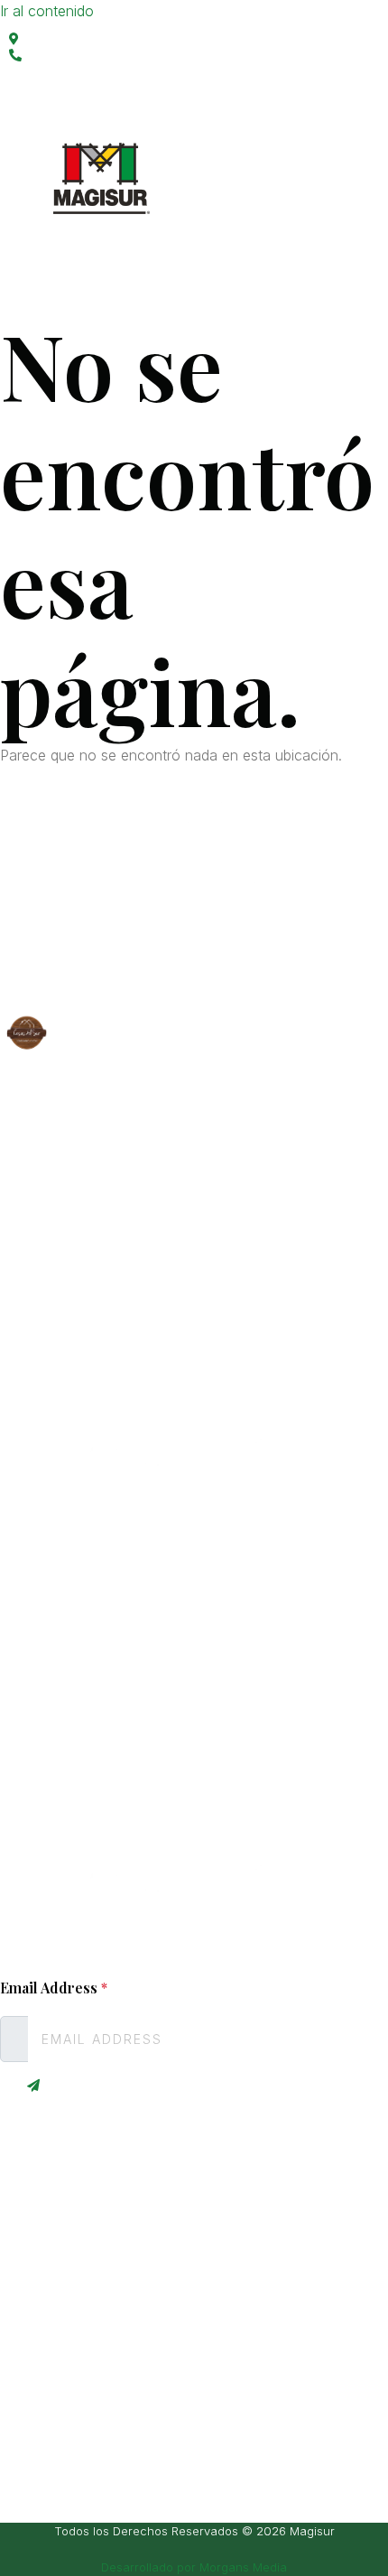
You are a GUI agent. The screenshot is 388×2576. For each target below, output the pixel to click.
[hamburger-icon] (171, 255)
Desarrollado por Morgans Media (194, 2567)
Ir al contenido (47, 11)
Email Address (54, 1988)
